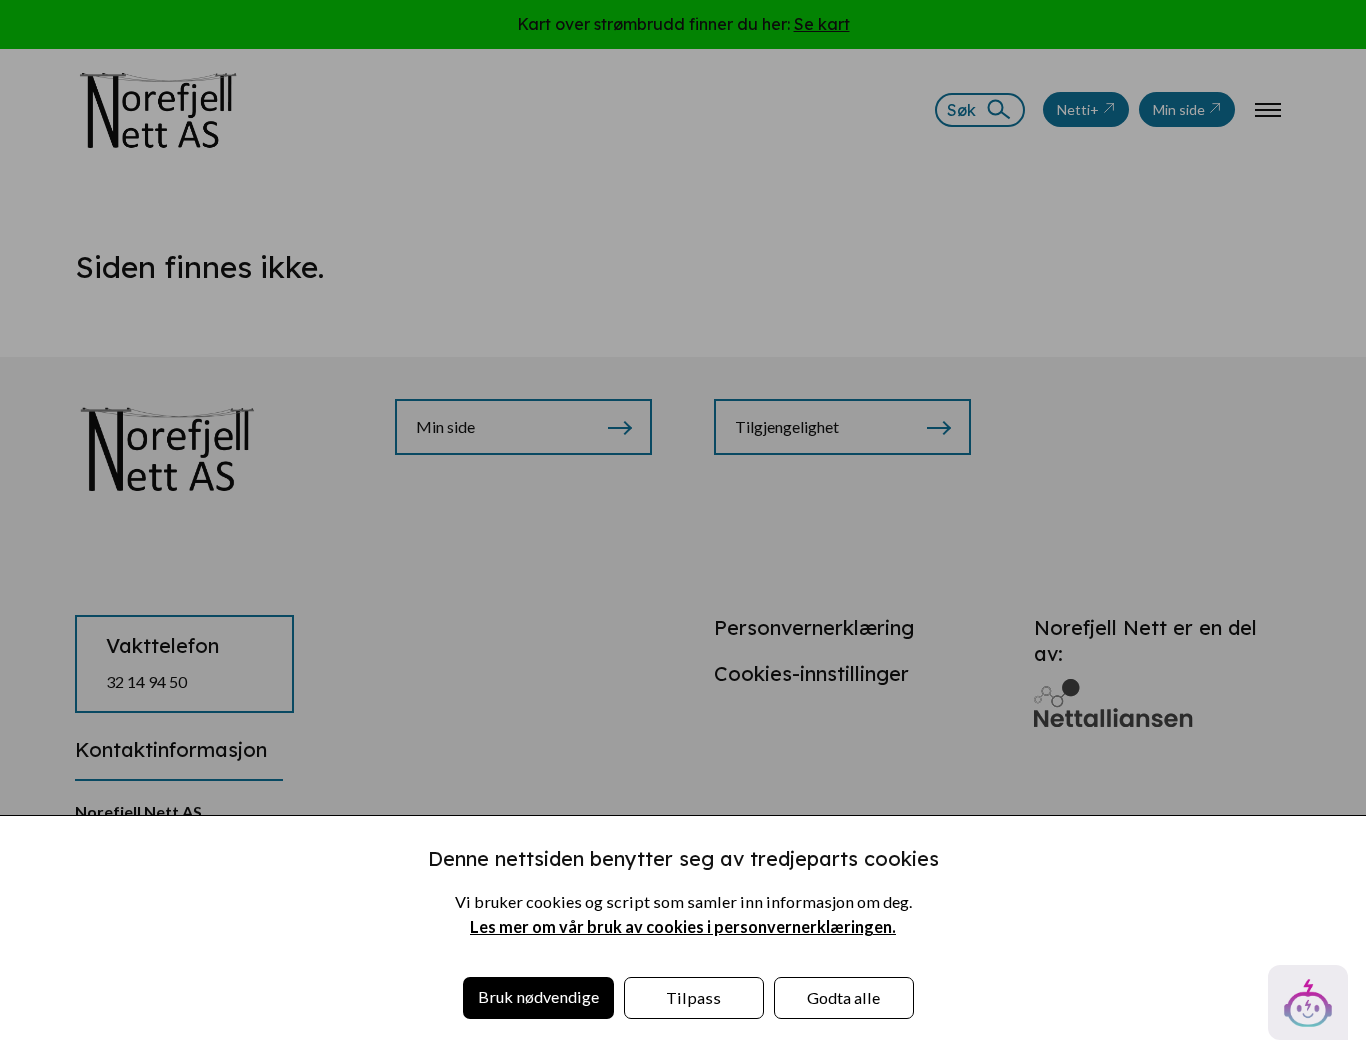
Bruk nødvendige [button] (538, 996)
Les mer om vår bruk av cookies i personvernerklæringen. (683, 926)
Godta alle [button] (843, 997)
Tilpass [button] (693, 997)
